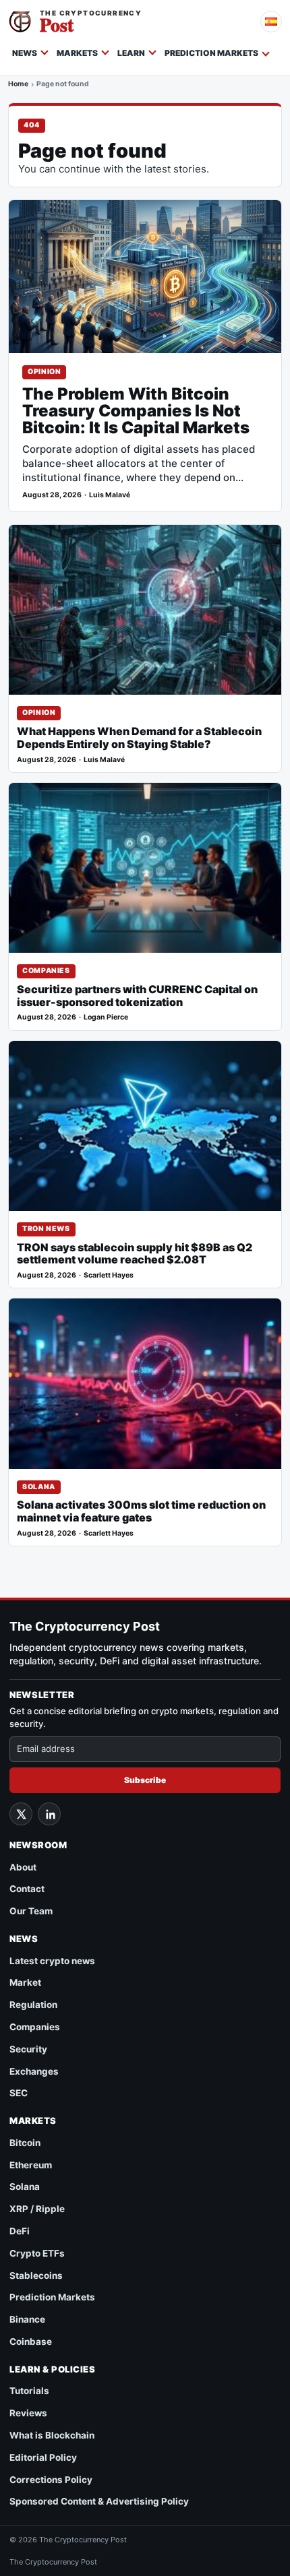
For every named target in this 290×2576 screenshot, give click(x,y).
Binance (27, 2319)
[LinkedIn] (49, 1814)
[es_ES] (271, 22)
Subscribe (145, 1780)
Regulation (33, 2005)
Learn (131, 53)
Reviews (28, 2413)
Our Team (31, 1911)
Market (25, 1982)
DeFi (20, 2231)
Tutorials (29, 2391)
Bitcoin (25, 2143)
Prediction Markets (211, 53)
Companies (46, 971)
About (23, 1867)
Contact (27, 1889)
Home (18, 84)
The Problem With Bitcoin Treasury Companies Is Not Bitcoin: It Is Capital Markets (136, 411)
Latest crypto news (52, 1961)
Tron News (46, 1229)
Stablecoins (36, 2275)
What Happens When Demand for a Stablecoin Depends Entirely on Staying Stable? (139, 738)
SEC (19, 2093)
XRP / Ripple (37, 2209)
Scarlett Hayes (109, 1275)
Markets (77, 53)
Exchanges (34, 2071)
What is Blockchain (52, 2435)
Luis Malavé (110, 495)
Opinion (44, 372)
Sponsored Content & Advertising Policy (99, 2501)
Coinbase (31, 2342)
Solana (39, 1487)
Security (28, 2049)
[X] (21, 1814)
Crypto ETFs (37, 2253)
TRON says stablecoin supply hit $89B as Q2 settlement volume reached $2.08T (135, 1254)
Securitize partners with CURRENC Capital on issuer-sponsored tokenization (137, 996)
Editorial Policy (43, 2457)
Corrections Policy (51, 2480)
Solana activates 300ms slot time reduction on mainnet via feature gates (141, 1511)
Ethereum (31, 2165)
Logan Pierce (106, 1017)
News (25, 53)
